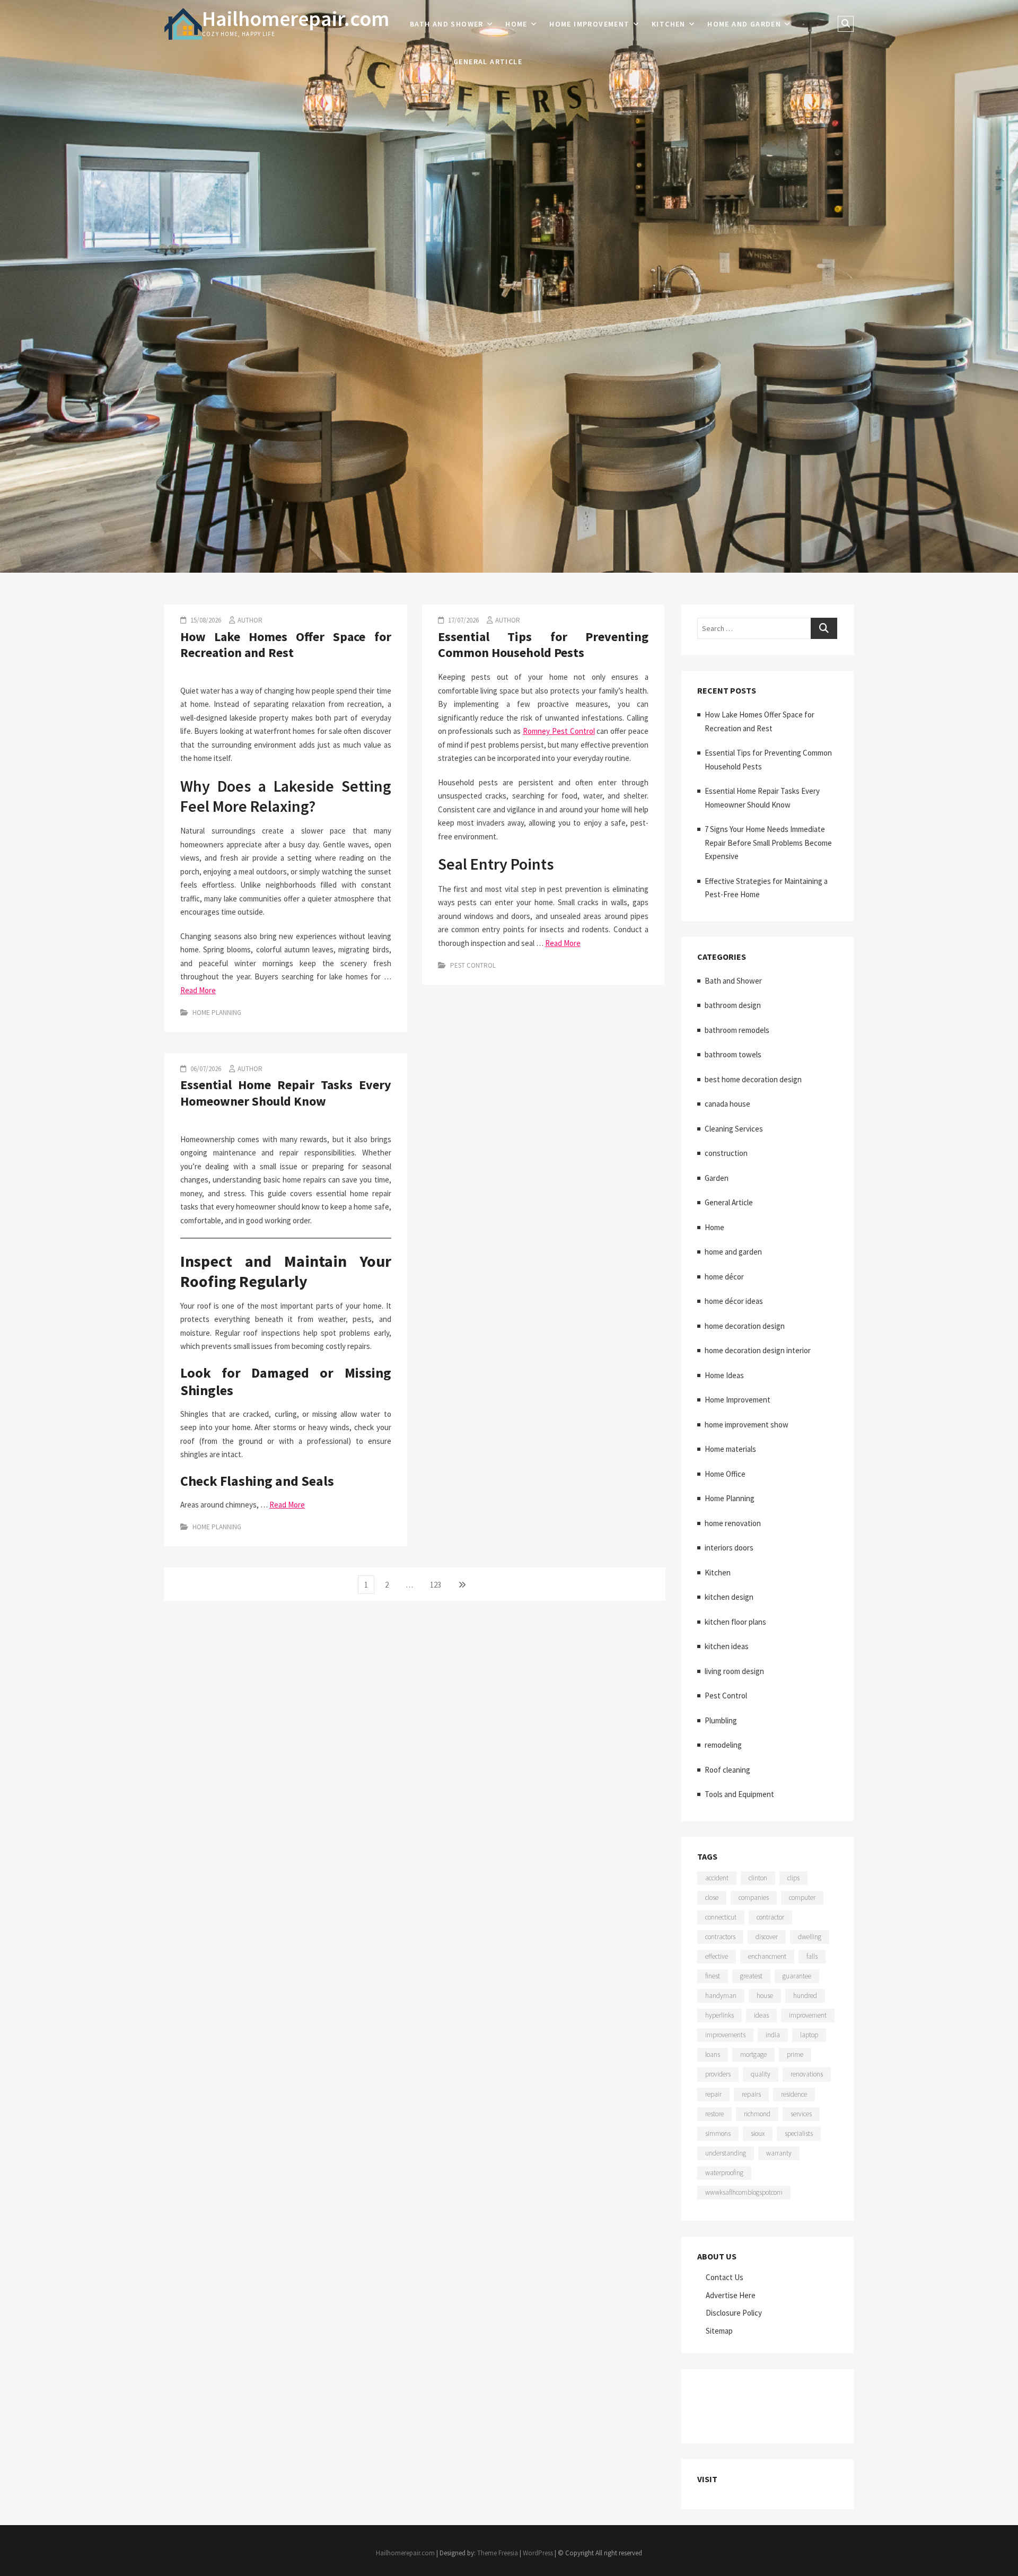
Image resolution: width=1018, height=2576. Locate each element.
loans (713, 2054)
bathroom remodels (737, 1030)
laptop (809, 2035)
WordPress (538, 2553)
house (765, 1996)
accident (717, 1878)
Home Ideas (724, 1375)
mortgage (753, 2054)
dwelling (810, 1937)
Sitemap (719, 2331)
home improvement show (747, 1425)
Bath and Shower (447, 24)
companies (754, 1898)
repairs (751, 2094)
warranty (779, 2153)
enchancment (767, 1956)
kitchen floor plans (735, 1622)
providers (718, 2074)
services (801, 2114)
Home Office (725, 1474)
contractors (720, 1937)
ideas (761, 2015)
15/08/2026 (205, 620)
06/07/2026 (205, 1069)
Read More (198, 990)
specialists (799, 2133)
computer (802, 1898)
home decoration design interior (758, 1350)
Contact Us (725, 2277)
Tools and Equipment (739, 1794)
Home (516, 24)
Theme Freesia (498, 2553)
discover (767, 1937)
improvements (725, 2035)
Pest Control (473, 965)
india (773, 2035)
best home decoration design (753, 1079)
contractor (770, 1917)
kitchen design (729, 1597)
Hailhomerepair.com (296, 19)
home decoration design (745, 1326)
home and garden (744, 24)
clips (793, 1878)
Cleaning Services (734, 1129)
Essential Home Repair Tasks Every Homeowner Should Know (286, 1093)
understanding (726, 2153)
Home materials (730, 1449)
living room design (734, 1671)
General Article (488, 62)
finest (713, 1976)
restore (714, 2114)
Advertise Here (731, 2295)
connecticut (721, 1917)
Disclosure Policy (734, 2313)
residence (794, 2094)
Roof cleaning (727, 1770)
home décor (724, 1277)
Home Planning (217, 1013)
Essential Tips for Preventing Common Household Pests (543, 645)
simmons (718, 2133)
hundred (805, 1996)
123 (438, 1584)
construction (726, 1153)
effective (717, 1956)
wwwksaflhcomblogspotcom (744, 2192)
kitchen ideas (727, 1646)
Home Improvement (589, 24)
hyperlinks (719, 2015)
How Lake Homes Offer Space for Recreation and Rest (286, 645)
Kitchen (669, 24)
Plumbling (721, 1720)
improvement (808, 2015)
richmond (757, 2114)
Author (250, 620)
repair (713, 2094)
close (712, 1898)
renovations (807, 2074)
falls (812, 1956)
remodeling (723, 1745)
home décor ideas (734, 1301)
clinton (758, 1878)
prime (795, 2054)
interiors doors (729, 1548)
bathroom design (733, 1005)
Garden (717, 1178)
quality (761, 2074)
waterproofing (724, 2173)
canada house (727, 1104)
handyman (721, 1996)
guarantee (797, 1976)
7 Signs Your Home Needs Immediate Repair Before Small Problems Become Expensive (768, 843)
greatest (751, 1976)
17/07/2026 (463, 620)
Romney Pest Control (559, 731)
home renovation (733, 1523)
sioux (758, 2133)
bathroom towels (733, 1054)
